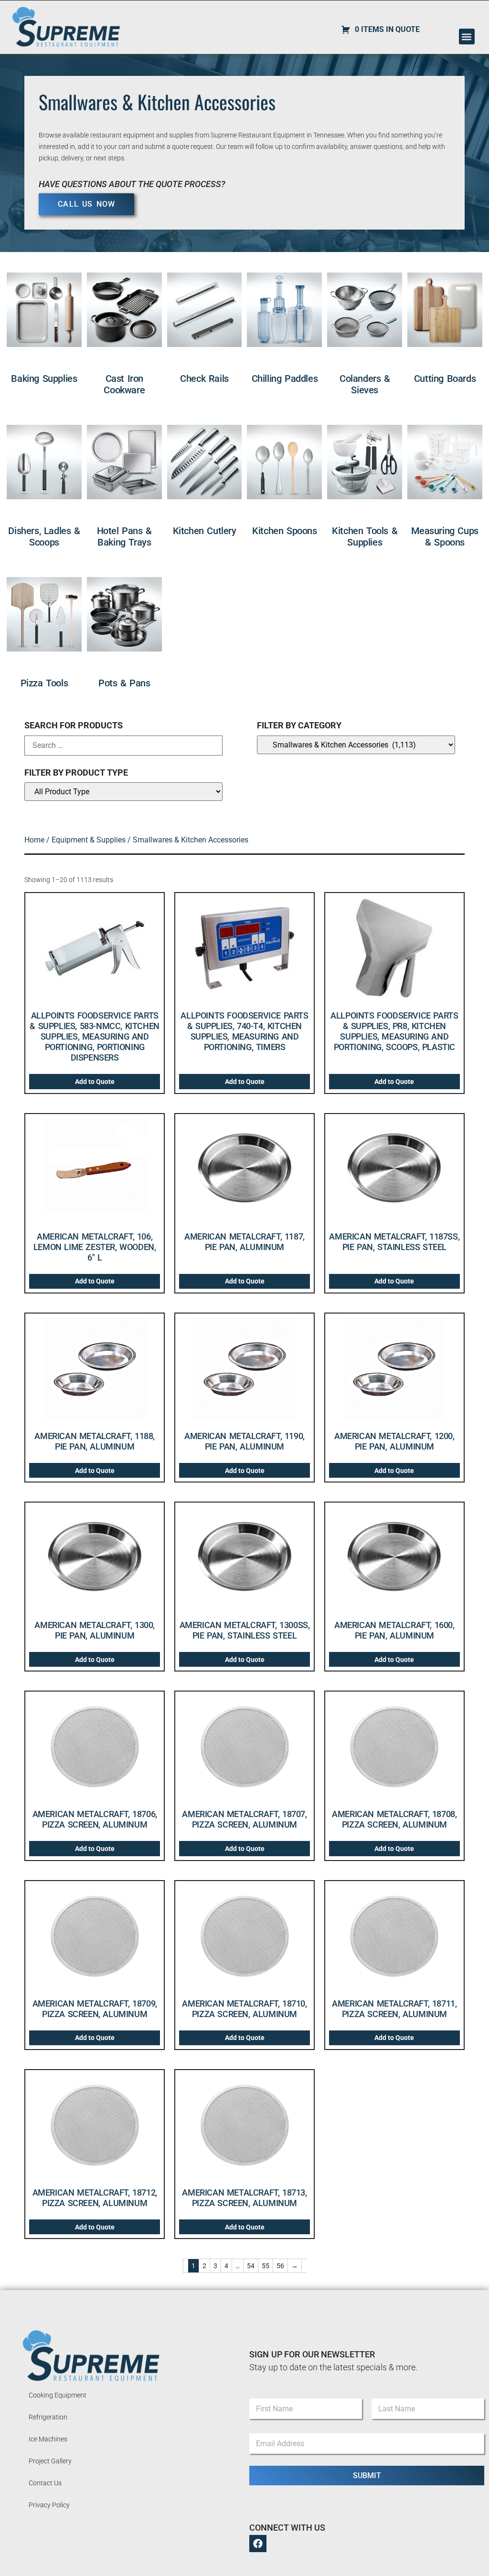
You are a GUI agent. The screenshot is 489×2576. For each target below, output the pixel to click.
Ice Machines (48, 2439)
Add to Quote (95, 1082)
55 (266, 2266)
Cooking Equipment (58, 2395)
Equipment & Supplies (89, 840)
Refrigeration (48, 2417)
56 (280, 2266)
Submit (367, 2476)
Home (34, 840)
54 (251, 2266)
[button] (467, 37)
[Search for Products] (123, 746)
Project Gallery (50, 2461)
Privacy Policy (49, 2505)
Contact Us (45, 2483)
